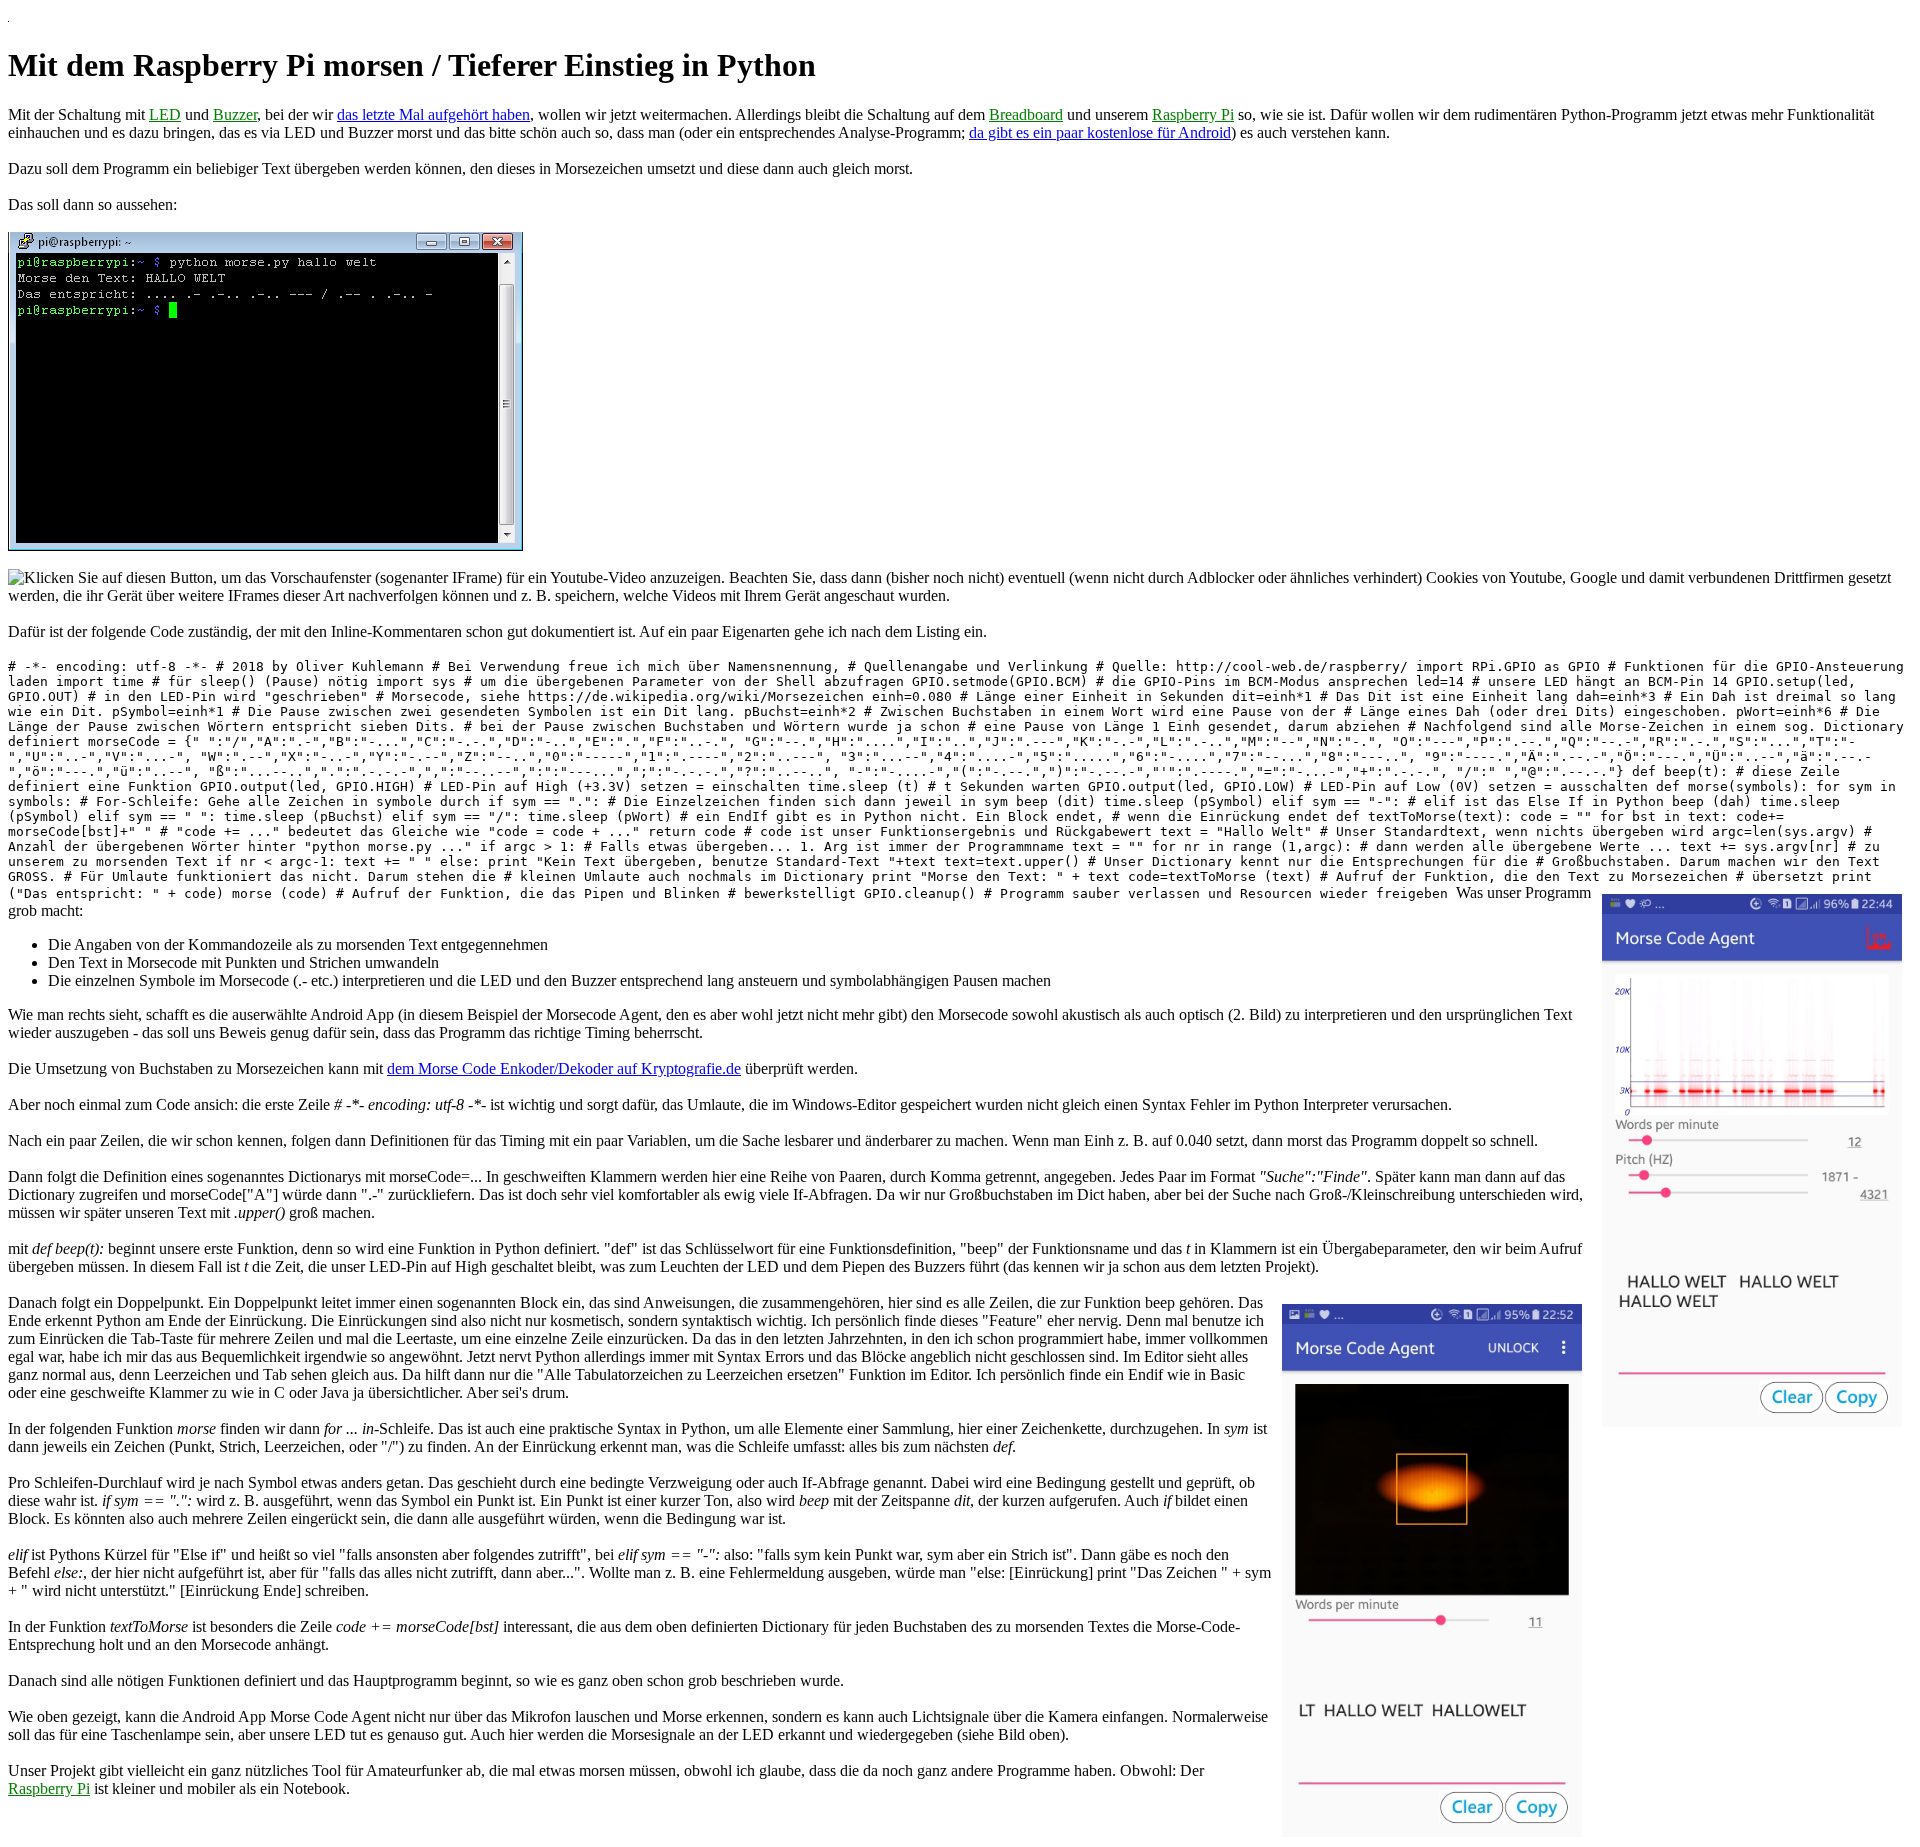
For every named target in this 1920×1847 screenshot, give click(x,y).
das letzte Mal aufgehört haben (433, 114)
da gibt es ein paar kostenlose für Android (1100, 132)
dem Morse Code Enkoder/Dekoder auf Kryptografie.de (564, 1068)
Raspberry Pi (1193, 114)
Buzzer (235, 114)
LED (165, 114)
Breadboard (1026, 114)
